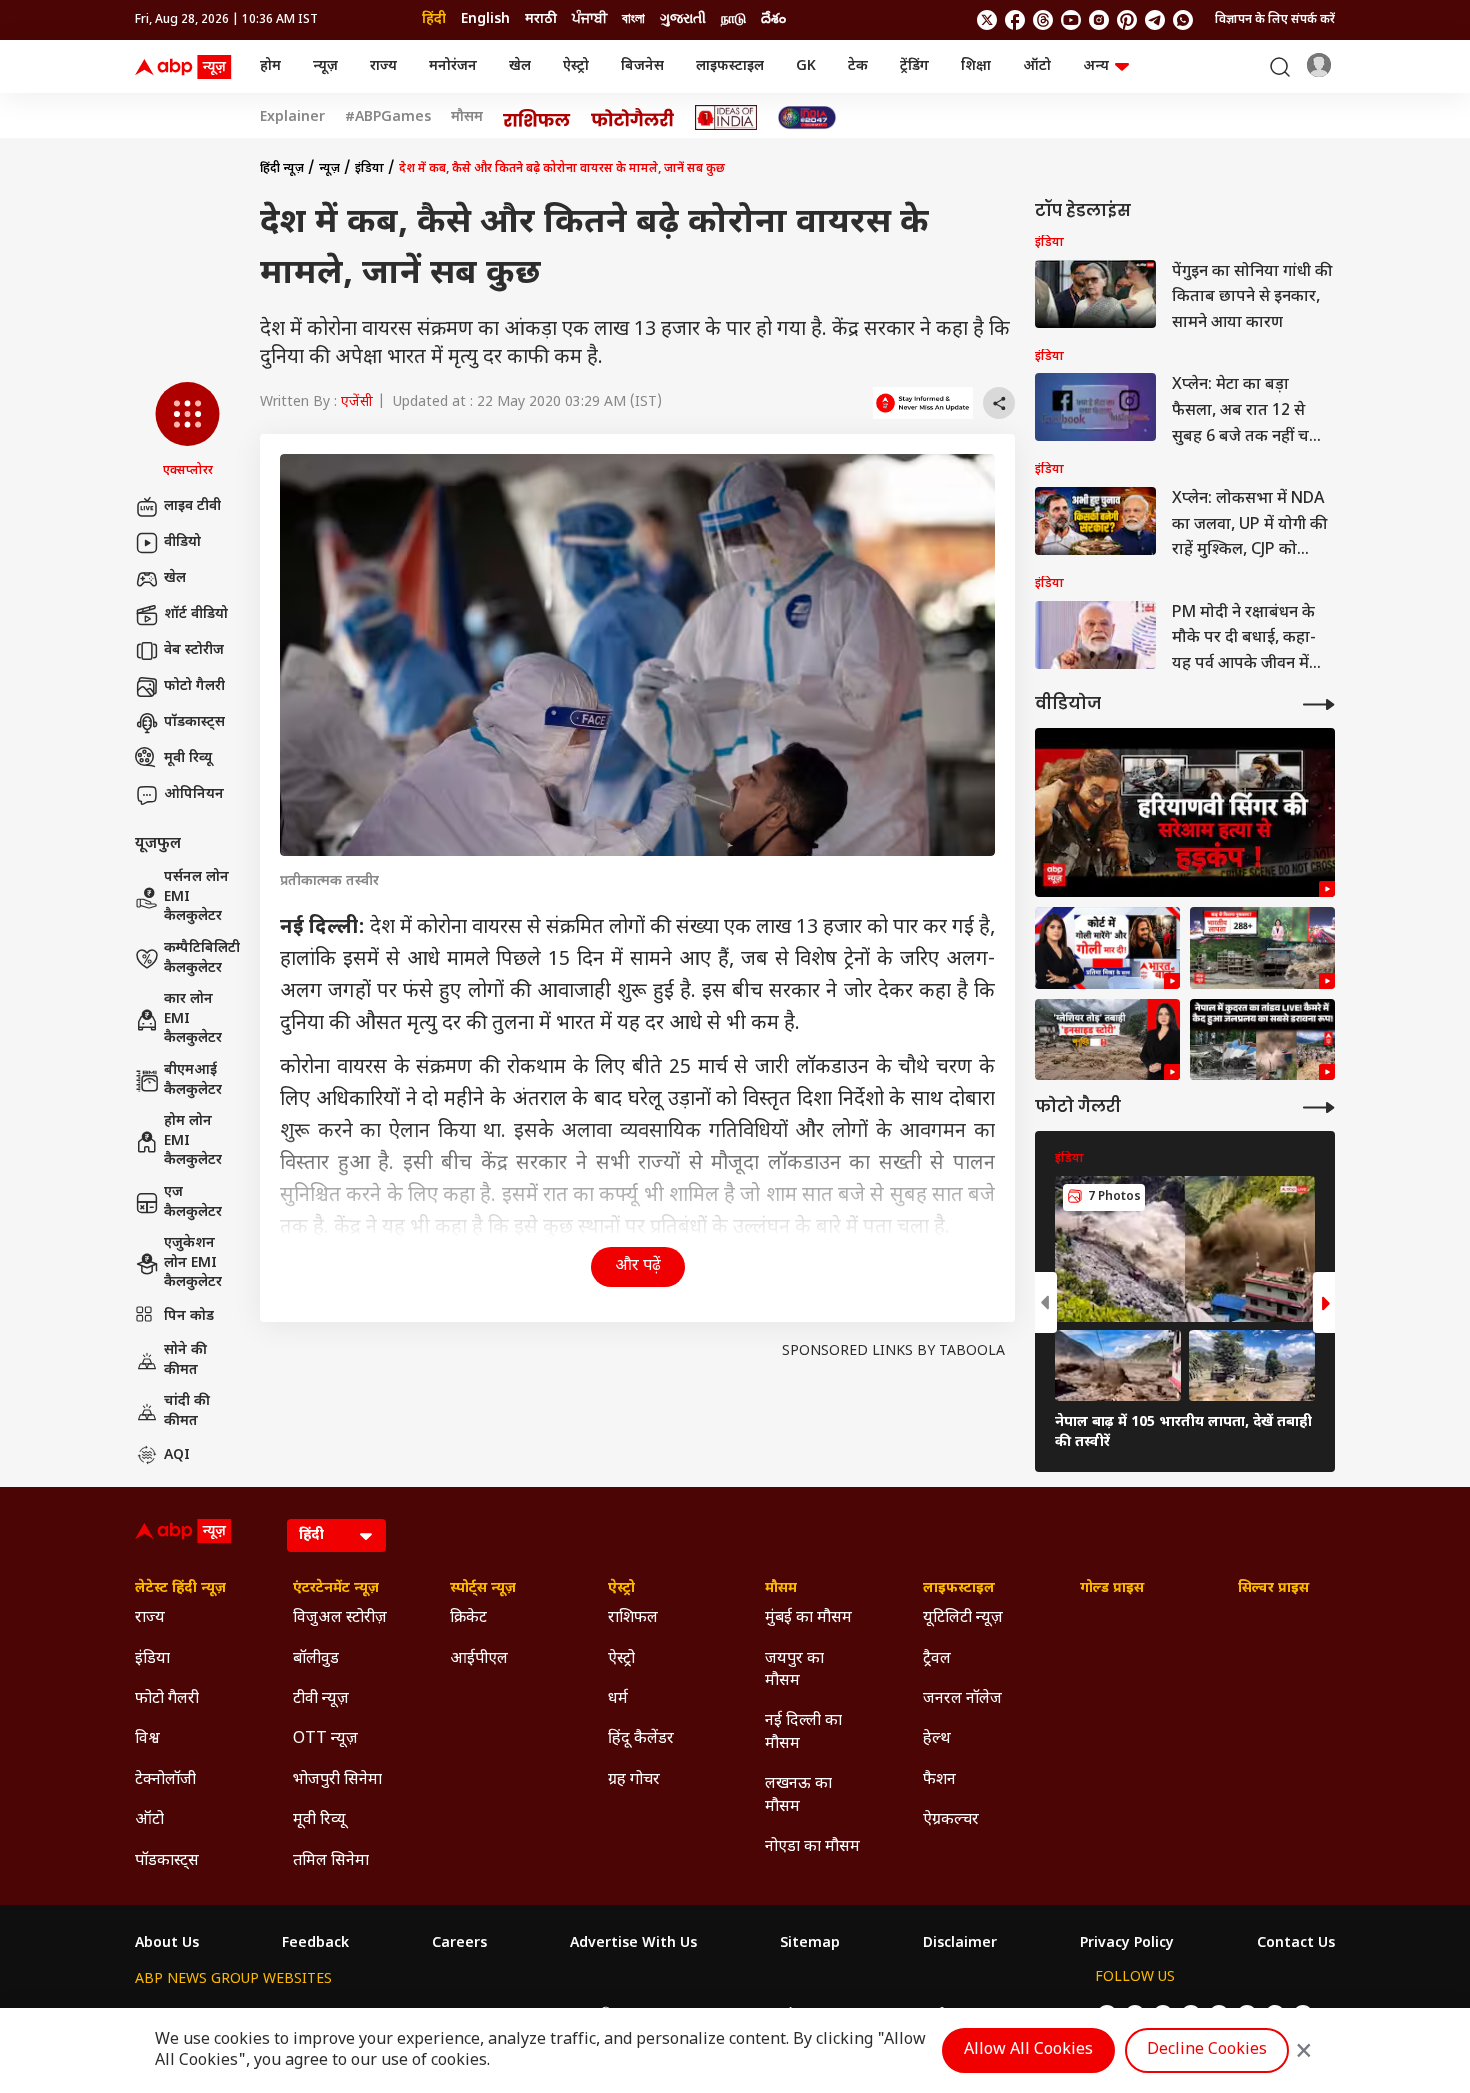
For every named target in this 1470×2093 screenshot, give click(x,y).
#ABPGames (388, 118)
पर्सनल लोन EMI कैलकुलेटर (196, 897)
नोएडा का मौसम (812, 1847)
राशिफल (633, 1618)
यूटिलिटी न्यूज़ (963, 1618)
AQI (177, 1455)
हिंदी (434, 19)
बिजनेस (642, 66)
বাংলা (633, 19)
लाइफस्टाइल (730, 66)
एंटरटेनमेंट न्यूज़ (336, 1589)
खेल (520, 66)
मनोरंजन (453, 66)
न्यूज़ (325, 66)
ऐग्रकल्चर (951, 1820)
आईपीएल (479, 1659)
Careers (459, 1944)
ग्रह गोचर (634, 1780)
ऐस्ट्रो (576, 66)
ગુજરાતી (683, 19)
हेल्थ (937, 1739)
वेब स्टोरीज (194, 650)
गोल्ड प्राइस (1112, 1589)
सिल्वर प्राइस (1273, 1589)
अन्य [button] (1096, 66)
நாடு (733, 19)
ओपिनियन (194, 794)
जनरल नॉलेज (962, 1699)
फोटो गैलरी (194, 686)
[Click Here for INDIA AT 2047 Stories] (807, 117)
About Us (167, 1944)
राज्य (383, 66)
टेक (858, 66)
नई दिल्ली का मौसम (803, 1732)
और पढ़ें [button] (638, 1266)
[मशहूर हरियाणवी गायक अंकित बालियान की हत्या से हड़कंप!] (1185, 812)
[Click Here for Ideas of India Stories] (726, 117)
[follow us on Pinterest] (1127, 20)
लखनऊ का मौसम (798, 1795)
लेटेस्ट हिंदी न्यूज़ (180, 1589)
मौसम (467, 118)
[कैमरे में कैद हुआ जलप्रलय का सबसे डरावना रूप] (1262, 1040)
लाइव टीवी (192, 506)
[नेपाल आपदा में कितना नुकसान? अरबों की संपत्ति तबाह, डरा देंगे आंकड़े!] (1262, 948)
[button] (187, 431)
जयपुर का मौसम (794, 1670)
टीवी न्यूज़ (321, 1699)
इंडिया (369, 169)
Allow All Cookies (1028, 2050)
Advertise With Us (633, 1944)
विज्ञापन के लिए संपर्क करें (1275, 20)
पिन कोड (189, 1316)
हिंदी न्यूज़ (282, 169)
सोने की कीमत (185, 1360)
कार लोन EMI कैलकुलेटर (193, 1019)
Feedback (315, 1944)
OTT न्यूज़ (325, 1739)
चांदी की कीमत (187, 1411)
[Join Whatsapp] (1183, 20)
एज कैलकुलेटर (193, 1202)
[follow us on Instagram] (1099, 20)
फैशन (939, 1780)
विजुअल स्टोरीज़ (340, 1618)
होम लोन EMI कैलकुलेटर (193, 1141)
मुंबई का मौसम (808, 1618)
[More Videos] (1319, 704)
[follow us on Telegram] (1155, 20)
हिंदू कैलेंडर (641, 1739)
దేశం (773, 19)
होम (270, 66)
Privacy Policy (1127, 1944)
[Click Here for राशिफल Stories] (537, 118)
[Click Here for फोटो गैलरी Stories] (633, 117)
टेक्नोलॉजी (165, 1780)
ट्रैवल (937, 1659)
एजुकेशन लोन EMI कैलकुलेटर (193, 1263)
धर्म (618, 1699)
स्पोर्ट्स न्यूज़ (483, 1589)
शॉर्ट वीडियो (196, 614)
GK (806, 66)
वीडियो (182, 542)
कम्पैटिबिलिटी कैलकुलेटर (202, 958)
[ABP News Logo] (187, 67)
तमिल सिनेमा (331, 1861)
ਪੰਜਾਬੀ (589, 19)
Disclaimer (960, 1944)
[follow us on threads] (1043, 20)
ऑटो (1037, 66)
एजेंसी (357, 402)
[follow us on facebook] (1015, 20)
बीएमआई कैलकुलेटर (193, 1080)
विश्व (147, 1739)
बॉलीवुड (316, 1659)
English (485, 19)
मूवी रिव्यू (188, 758)
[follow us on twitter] (987, 20)
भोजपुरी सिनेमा (337, 1780)
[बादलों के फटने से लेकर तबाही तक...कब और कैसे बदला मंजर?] (1107, 1040)
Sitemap (810, 1944)
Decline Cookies (1207, 2050)
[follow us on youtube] (1071, 20)
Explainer (292, 118)
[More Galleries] (1319, 1107)
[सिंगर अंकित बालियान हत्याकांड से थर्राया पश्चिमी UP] (1107, 948)
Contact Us (1296, 1944)
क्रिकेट (468, 1618)
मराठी (541, 19)
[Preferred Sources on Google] (923, 403)
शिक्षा (976, 66)
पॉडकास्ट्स (194, 722)
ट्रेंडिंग (914, 66)
